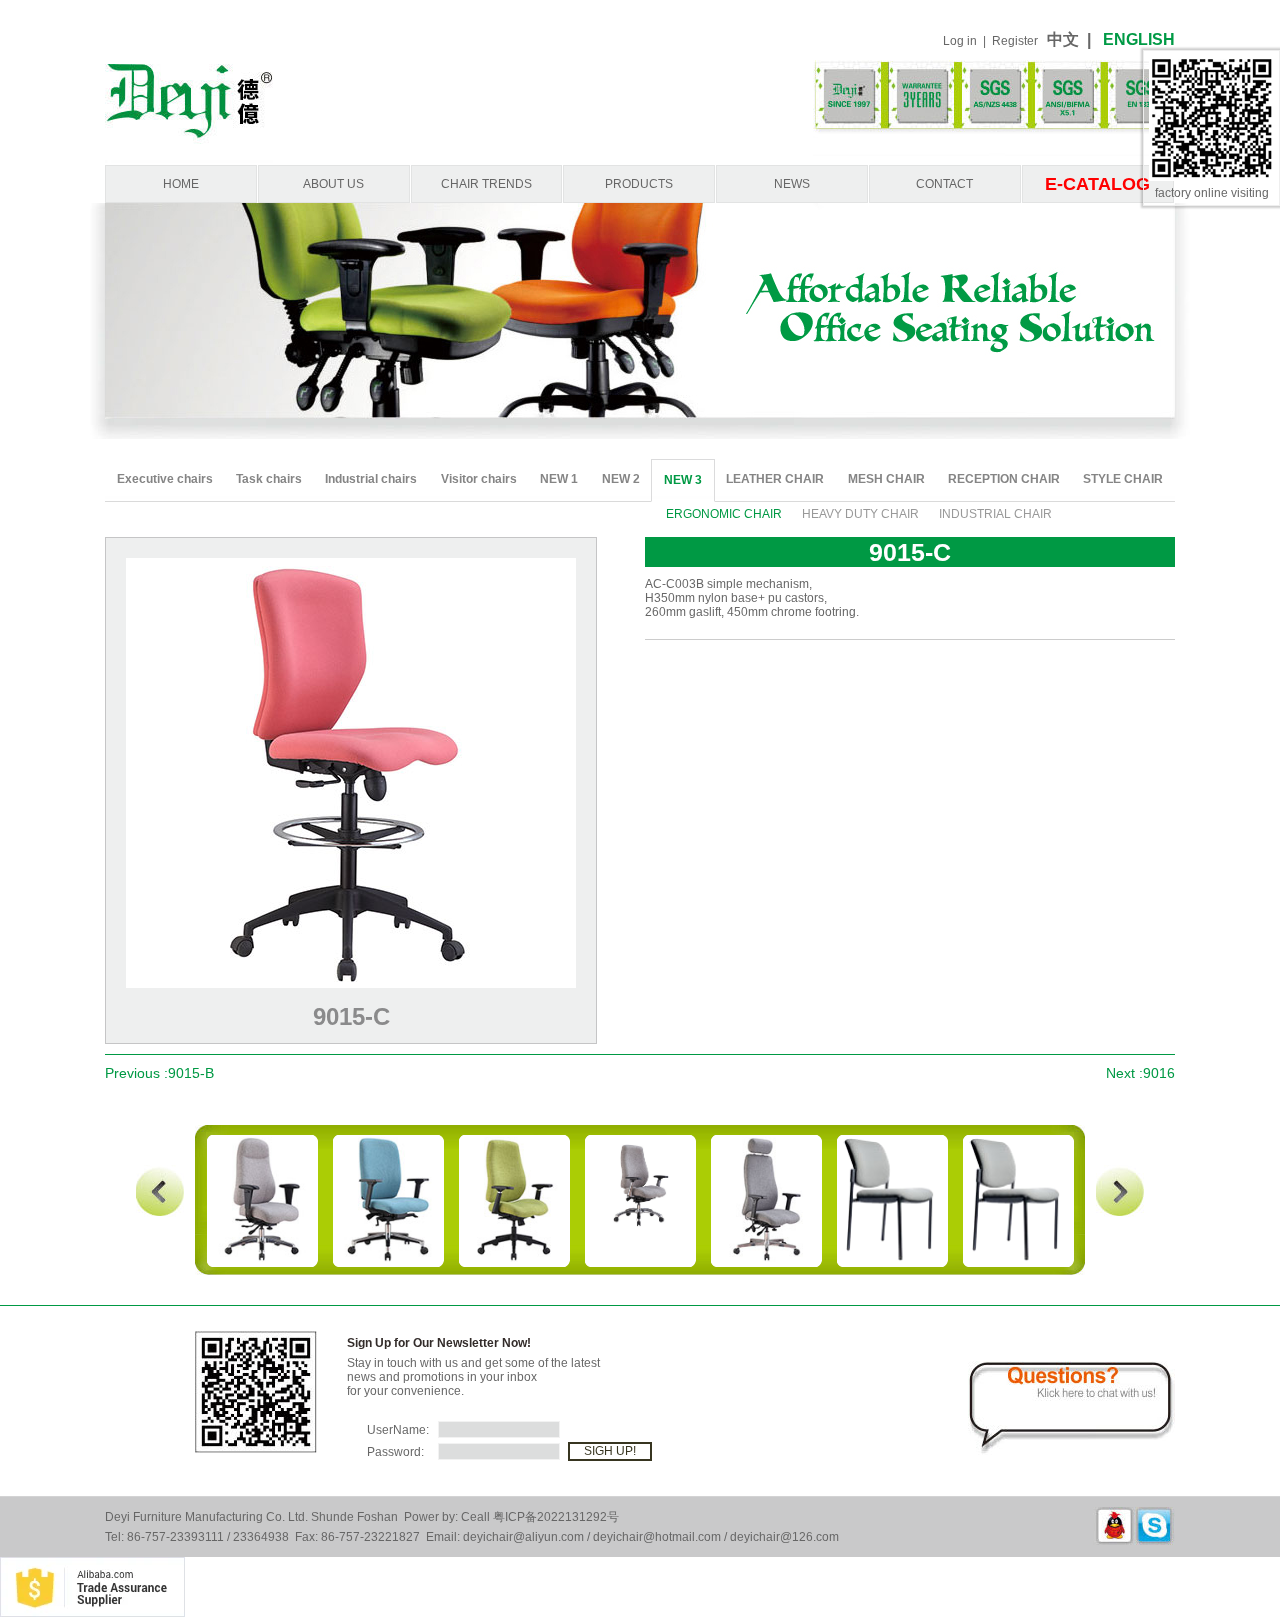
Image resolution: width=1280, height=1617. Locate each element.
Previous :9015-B (159, 1073)
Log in (960, 41)
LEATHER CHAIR (775, 479)
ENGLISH (1139, 39)
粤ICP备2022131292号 (556, 1517)
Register (1015, 41)
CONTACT (944, 184)
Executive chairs (165, 479)
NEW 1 (559, 479)
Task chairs (269, 479)
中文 (1067, 39)
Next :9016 (1140, 1073)
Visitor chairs (479, 479)
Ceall (475, 1517)
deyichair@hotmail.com (657, 1537)
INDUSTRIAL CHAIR (995, 514)
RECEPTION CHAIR (1004, 479)
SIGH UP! (610, 1451)
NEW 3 (683, 480)
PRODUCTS (639, 184)
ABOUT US (333, 184)
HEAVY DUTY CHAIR (860, 514)
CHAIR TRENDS (486, 184)
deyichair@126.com (784, 1537)
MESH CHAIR (886, 479)
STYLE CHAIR (1123, 479)
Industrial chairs (371, 479)
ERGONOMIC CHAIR (724, 514)
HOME (181, 184)
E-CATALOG (1097, 184)
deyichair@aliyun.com (523, 1537)
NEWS (792, 184)
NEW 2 (621, 479)
